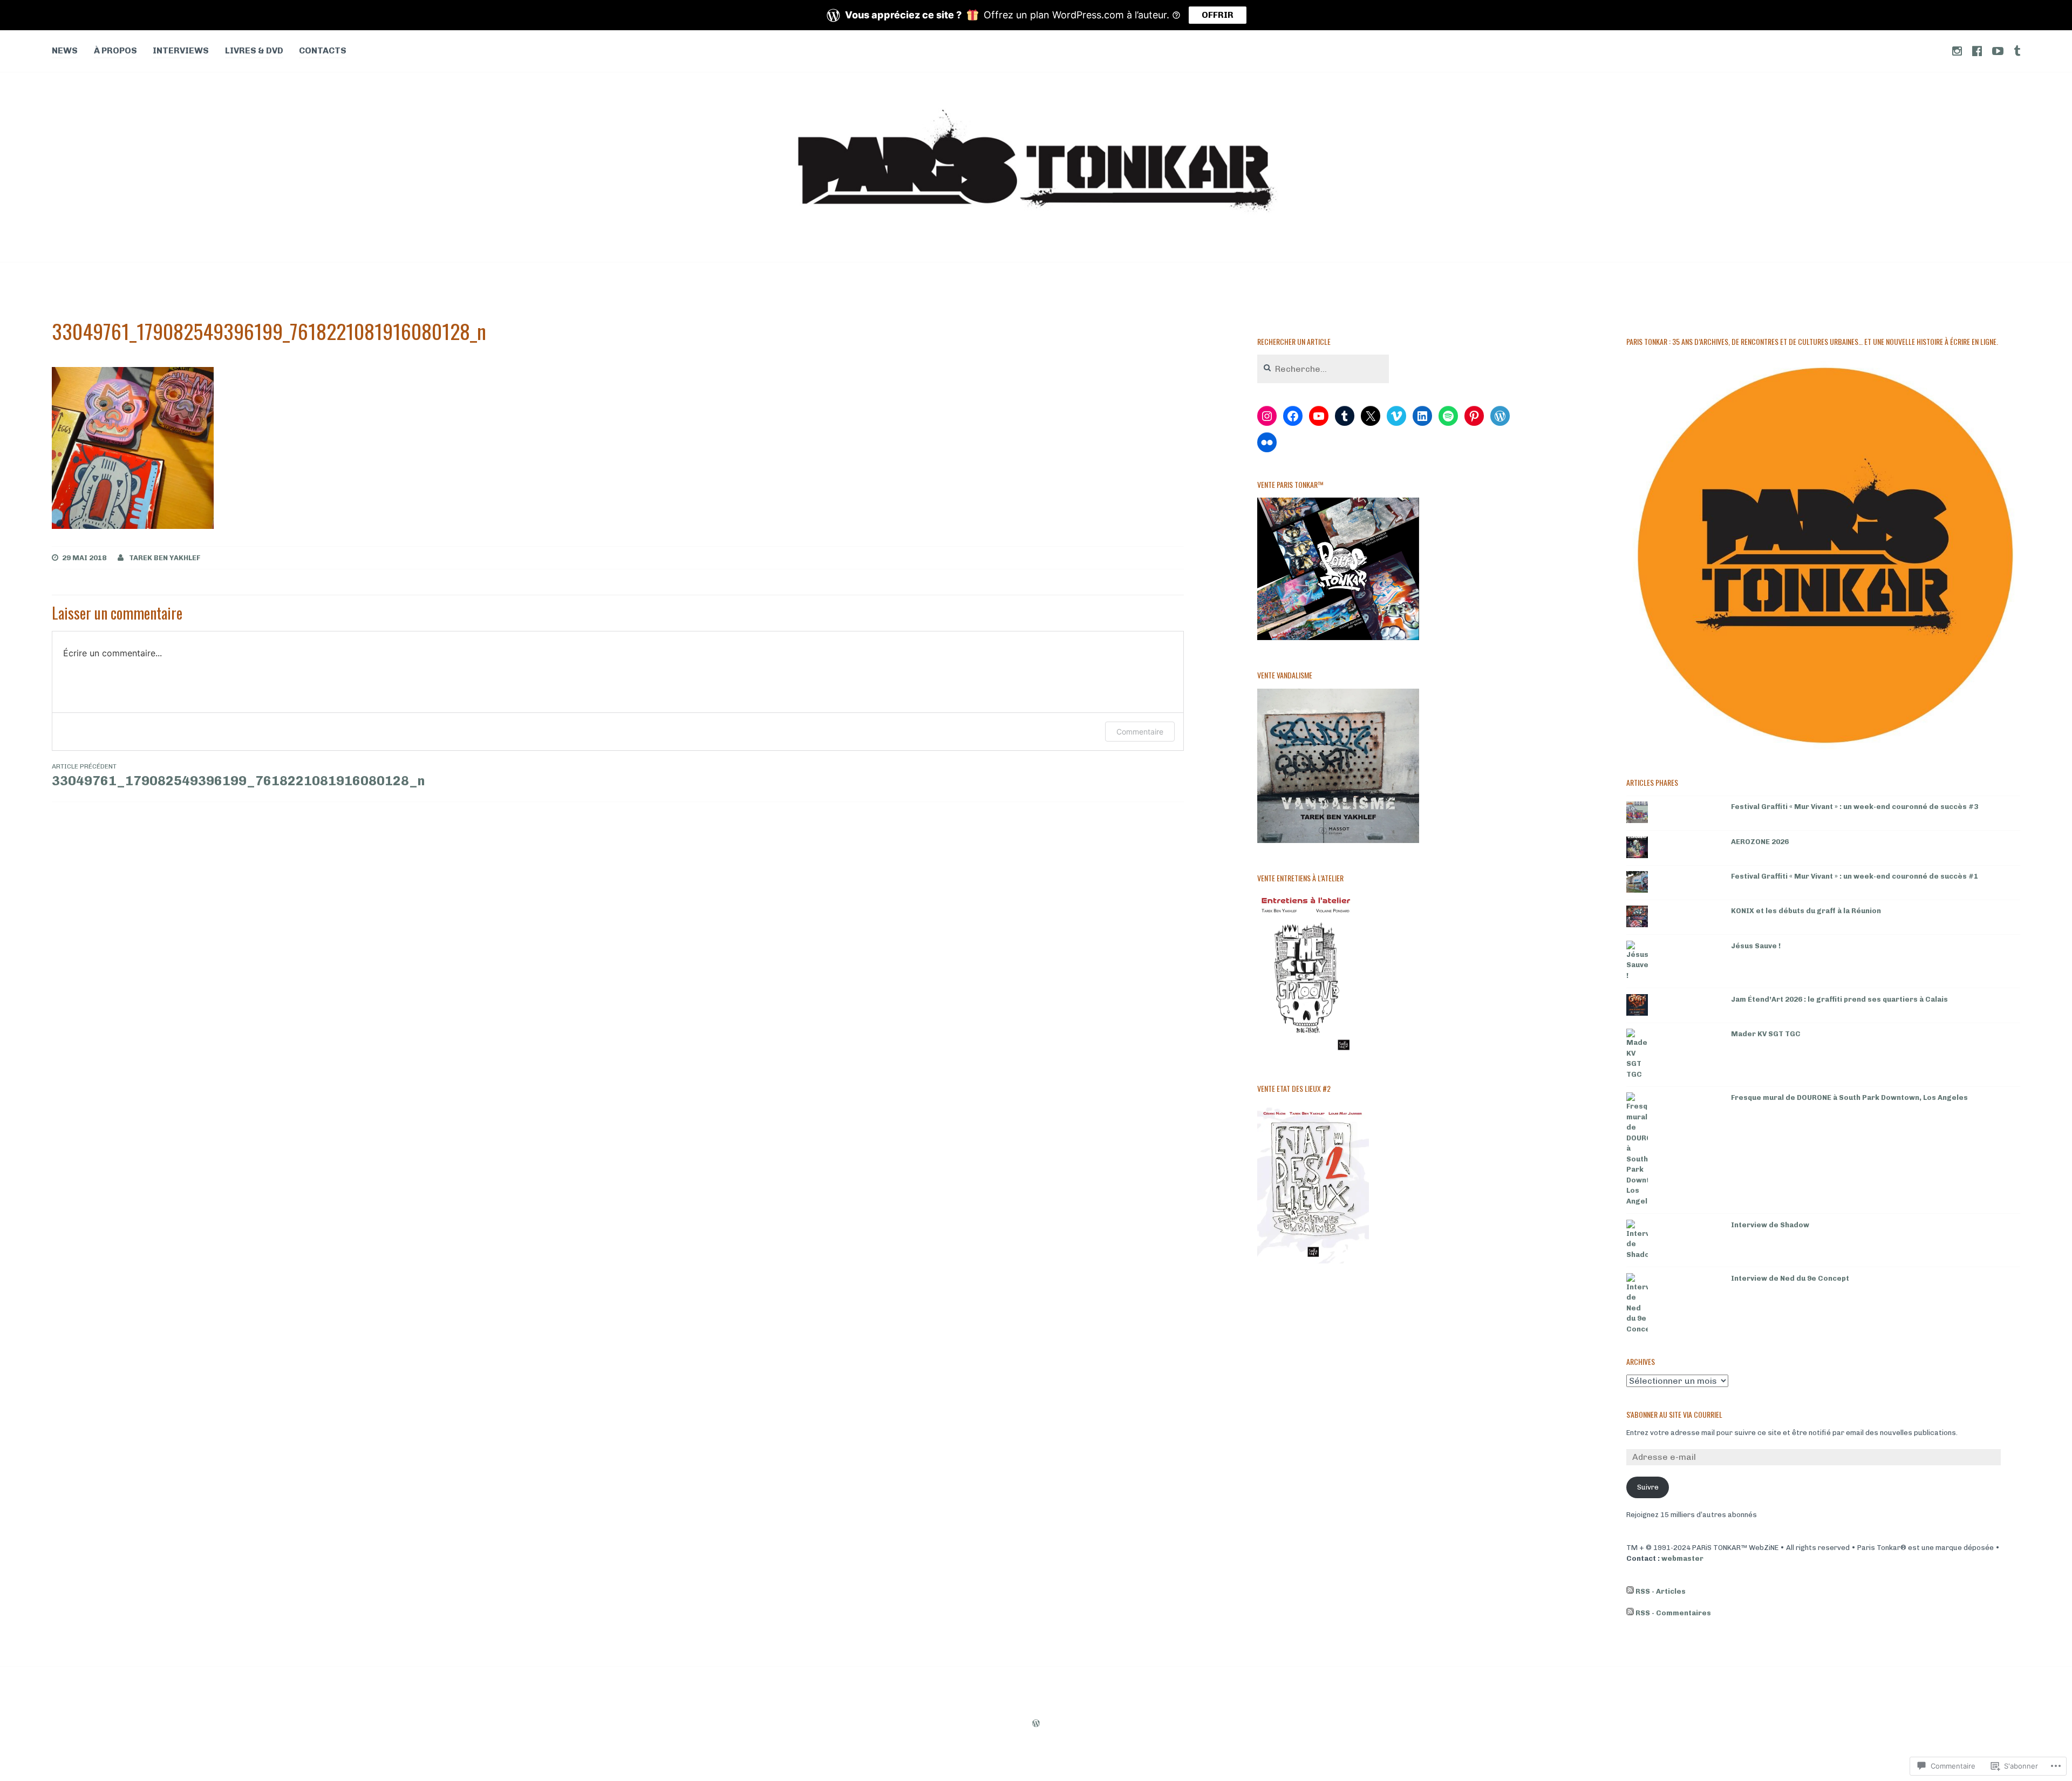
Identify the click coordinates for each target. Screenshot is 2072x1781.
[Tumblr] (1345, 416)
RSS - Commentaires (1673, 1613)
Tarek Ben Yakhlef (165, 558)
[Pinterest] (1474, 416)
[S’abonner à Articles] (1630, 1592)
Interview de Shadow (1770, 1225)
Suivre (1648, 1487)
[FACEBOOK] (1977, 50)
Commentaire (1140, 732)
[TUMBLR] (2017, 50)
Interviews (181, 50)
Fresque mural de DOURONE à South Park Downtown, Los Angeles (1849, 1097)
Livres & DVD (254, 50)
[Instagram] (1267, 416)
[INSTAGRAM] (1957, 50)
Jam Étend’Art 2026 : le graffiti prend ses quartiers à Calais (1839, 999)
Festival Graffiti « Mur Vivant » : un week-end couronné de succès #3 (1855, 807)
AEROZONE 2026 (1760, 842)
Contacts (323, 50)
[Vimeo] (1396, 416)
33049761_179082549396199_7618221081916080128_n (238, 776)
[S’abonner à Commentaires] (1630, 1613)
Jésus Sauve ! (1756, 946)
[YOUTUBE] (1998, 50)
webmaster (1682, 1558)
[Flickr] (1267, 443)
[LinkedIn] (1422, 416)
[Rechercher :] (1323, 369)
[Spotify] (1448, 416)
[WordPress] (1500, 416)
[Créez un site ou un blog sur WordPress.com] (1036, 1724)
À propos (115, 50)
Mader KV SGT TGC (1766, 1034)
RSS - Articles (1661, 1591)
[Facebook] (1293, 416)
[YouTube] (1319, 416)
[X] (1371, 416)
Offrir (1218, 15)
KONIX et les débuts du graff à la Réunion (1806, 911)
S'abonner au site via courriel (1674, 1414)
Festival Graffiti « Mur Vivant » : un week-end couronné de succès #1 (1855, 876)
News (65, 50)
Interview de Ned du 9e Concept (1790, 1278)
